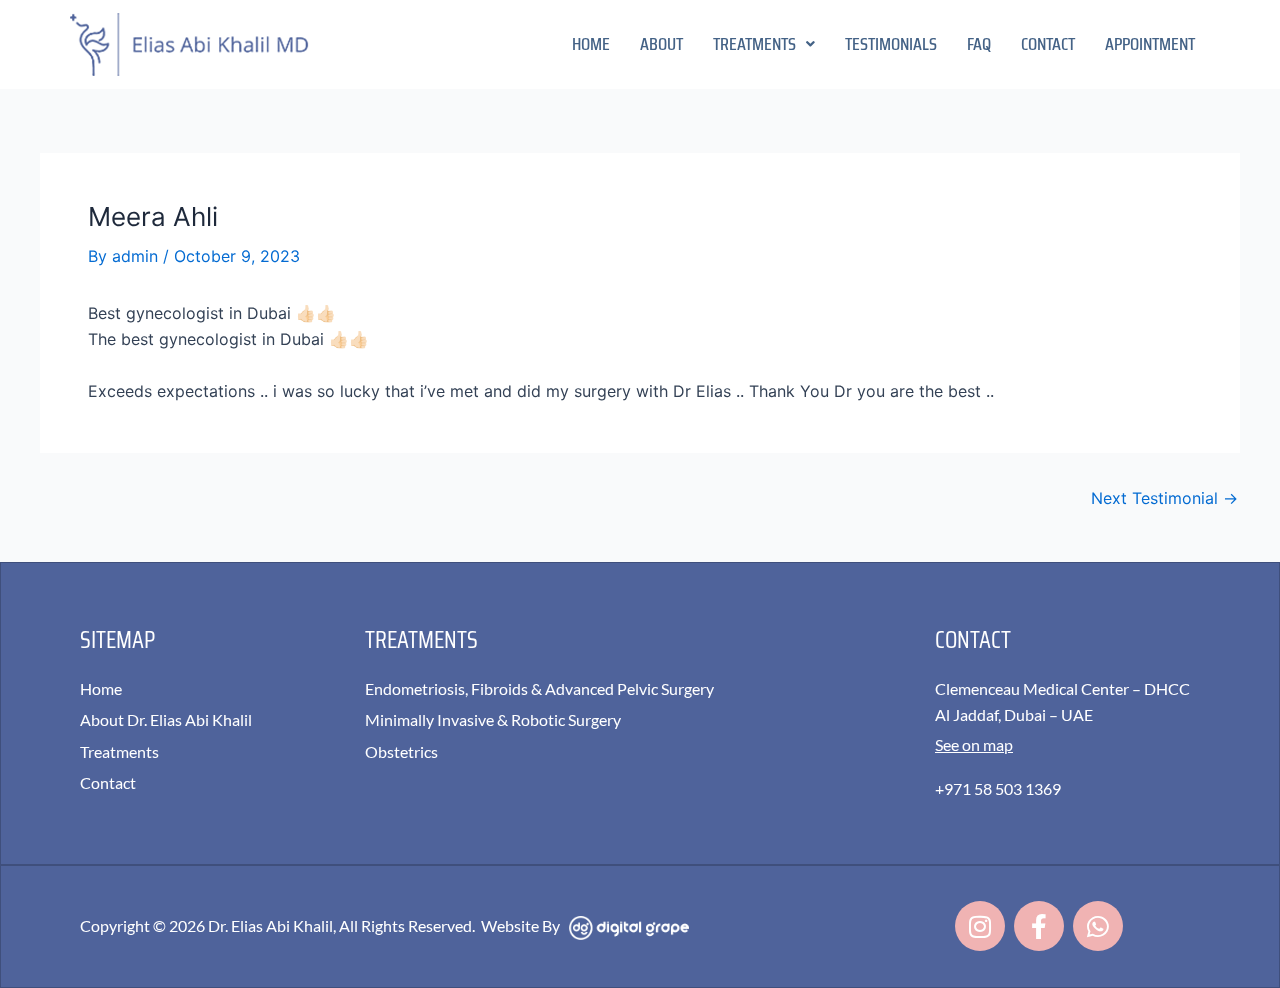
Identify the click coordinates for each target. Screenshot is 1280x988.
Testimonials (891, 44)
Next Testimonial (1164, 498)
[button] (764, 44)
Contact (1048, 44)
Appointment (1150, 44)
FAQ (979, 44)
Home (591, 44)
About (661, 44)
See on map (974, 744)
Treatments (754, 44)
